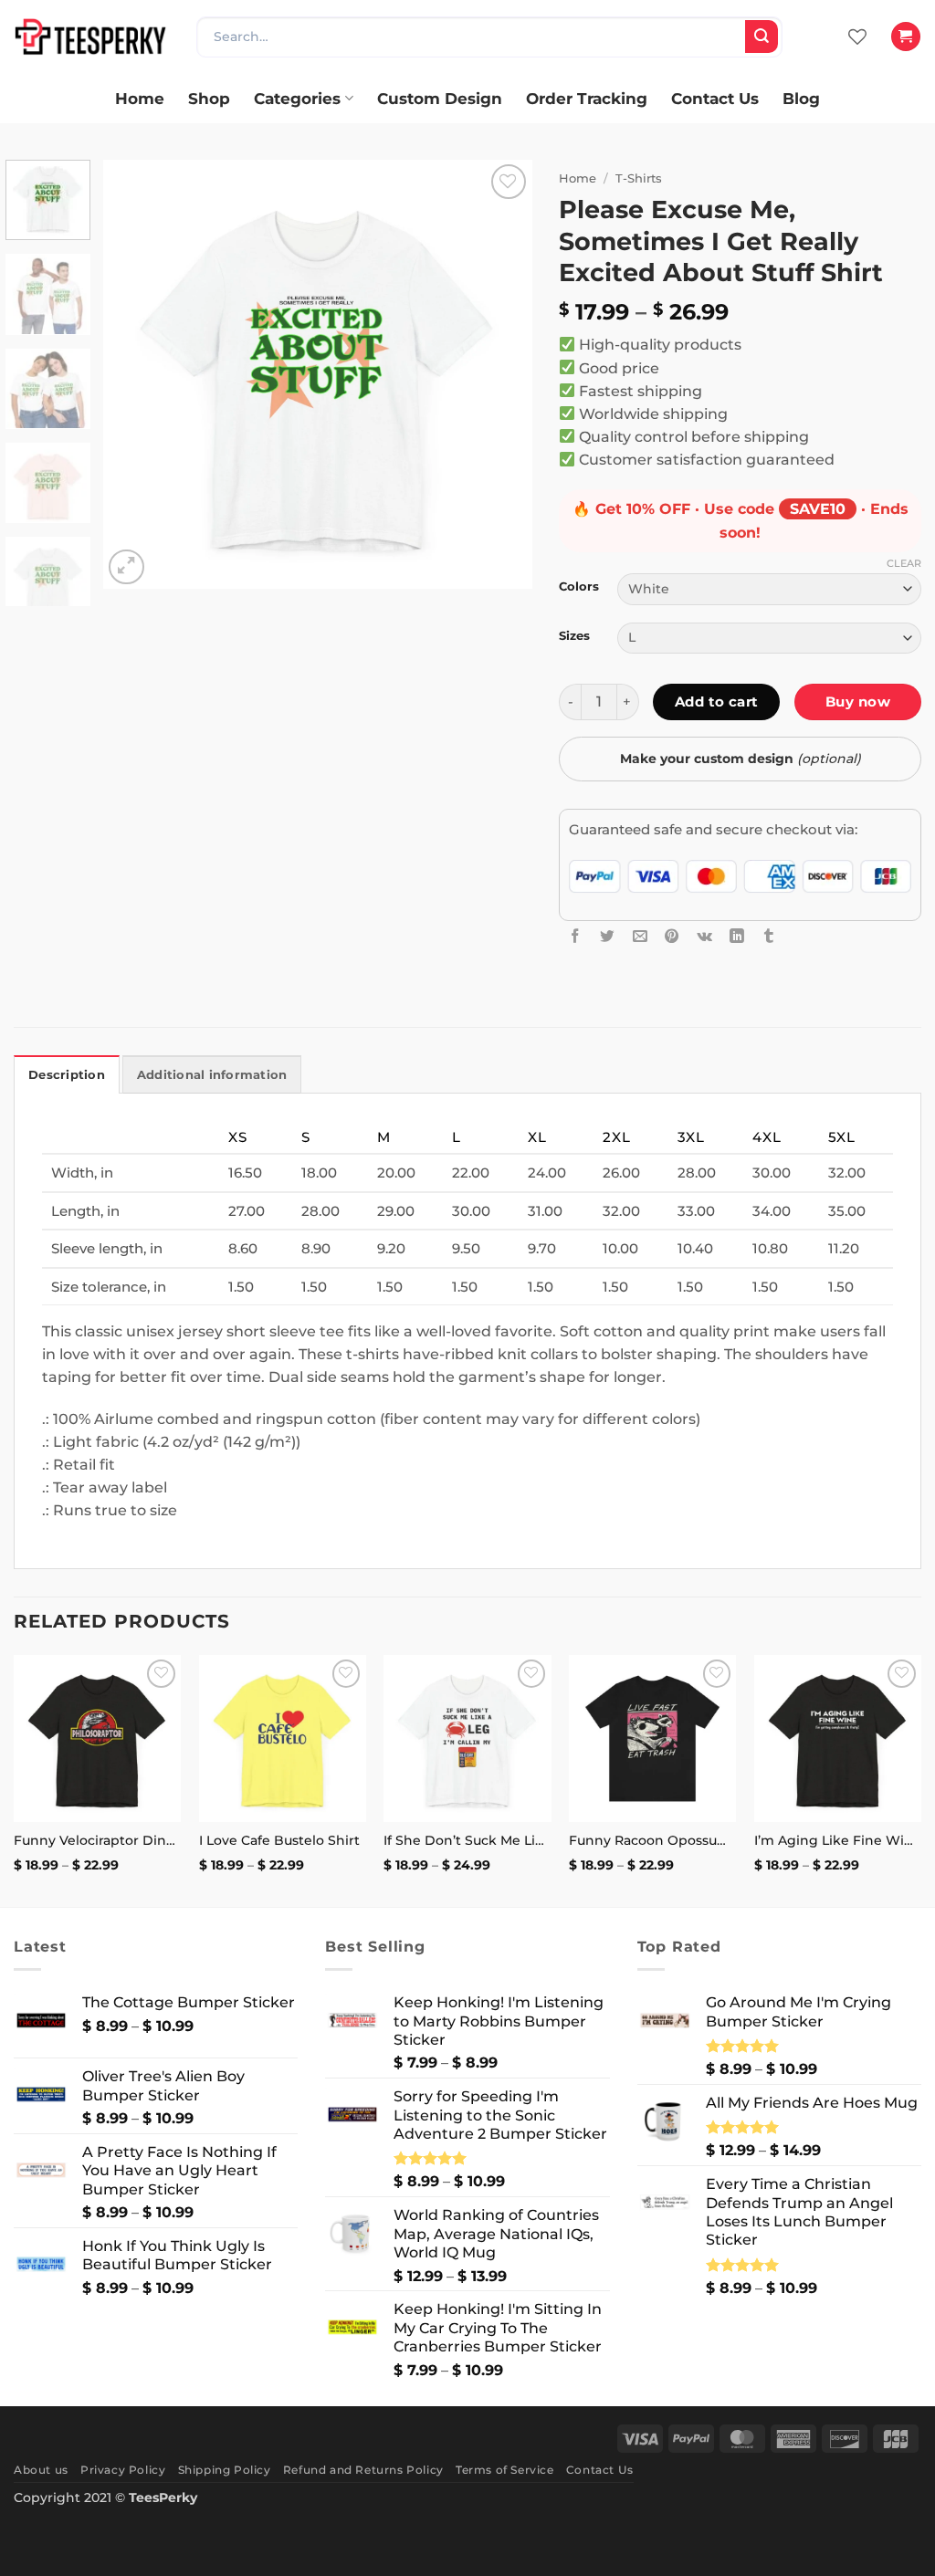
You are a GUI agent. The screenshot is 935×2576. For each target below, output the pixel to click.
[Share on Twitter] (607, 936)
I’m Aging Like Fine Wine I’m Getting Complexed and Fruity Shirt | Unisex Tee (838, 1840)
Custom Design (440, 98)
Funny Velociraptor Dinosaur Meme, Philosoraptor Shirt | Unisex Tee (97, 1840)
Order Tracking (587, 98)
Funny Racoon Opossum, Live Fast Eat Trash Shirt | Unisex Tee (652, 1840)
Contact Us (715, 98)
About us (41, 2470)
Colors (579, 586)
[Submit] (762, 37)
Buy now (858, 702)
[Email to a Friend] (640, 936)
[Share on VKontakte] (705, 936)
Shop (209, 98)
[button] (905, 37)
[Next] (500, 374)
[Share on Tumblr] (769, 936)
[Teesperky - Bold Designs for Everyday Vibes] (91, 36)
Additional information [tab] (212, 1075)
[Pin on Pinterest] (672, 936)
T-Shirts (639, 178)
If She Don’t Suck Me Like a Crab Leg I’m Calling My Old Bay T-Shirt (467, 1840)
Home (140, 98)
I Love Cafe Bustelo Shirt (279, 1840)
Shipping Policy (225, 2470)
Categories (297, 98)
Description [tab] (67, 1075)
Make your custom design (741, 759)
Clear (904, 563)
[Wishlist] (857, 37)
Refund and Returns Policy (363, 2470)
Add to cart (717, 702)
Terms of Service (505, 2470)
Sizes (574, 636)
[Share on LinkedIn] (737, 936)
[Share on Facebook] (575, 936)
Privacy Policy (123, 2470)
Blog (801, 98)
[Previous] (134, 374)
